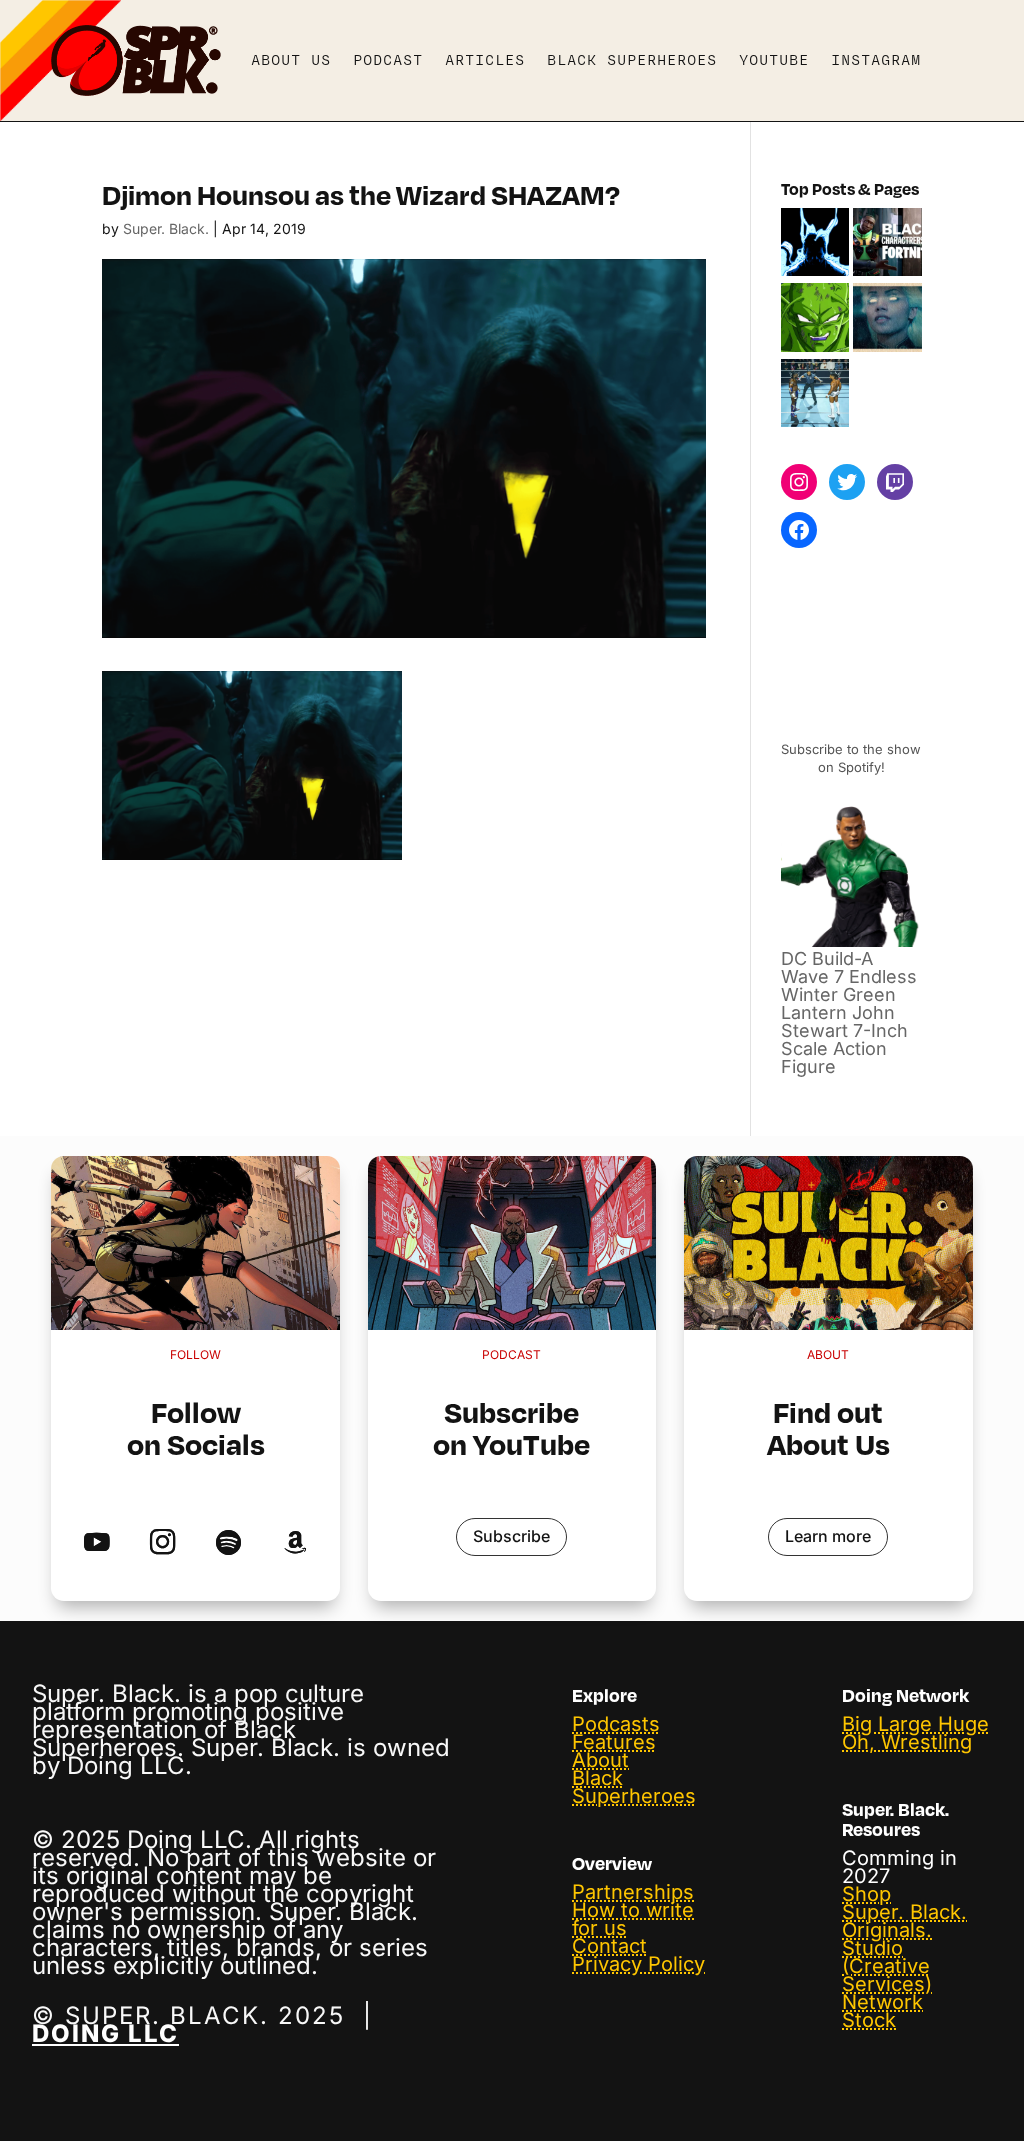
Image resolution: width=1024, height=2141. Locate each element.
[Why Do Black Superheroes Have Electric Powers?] (815, 244)
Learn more (828, 1536)
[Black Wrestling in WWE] (815, 395)
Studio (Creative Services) (887, 1966)
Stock (869, 2020)
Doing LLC (105, 2033)
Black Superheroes (632, 60)
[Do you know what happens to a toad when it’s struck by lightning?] (887, 319)
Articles (485, 60)
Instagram (876, 60)
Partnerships (633, 1892)
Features (614, 1742)
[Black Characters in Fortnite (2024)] (887, 244)
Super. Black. (166, 228)
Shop (866, 1894)
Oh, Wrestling (907, 1742)
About (600, 1760)
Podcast (388, 60)
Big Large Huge (915, 1724)
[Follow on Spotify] (228, 1543)
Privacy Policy (638, 1964)
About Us (291, 60)
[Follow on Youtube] (96, 1543)
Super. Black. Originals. (904, 1921)
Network (882, 2002)
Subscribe (511, 1536)
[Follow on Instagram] (162, 1543)
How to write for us (633, 1919)
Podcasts (616, 1724)
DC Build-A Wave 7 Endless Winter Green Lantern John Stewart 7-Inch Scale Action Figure (849, 1012)
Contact (609, 1946)
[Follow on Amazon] (294, 1543)
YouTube (774, 60)
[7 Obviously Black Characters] (815, 319)
